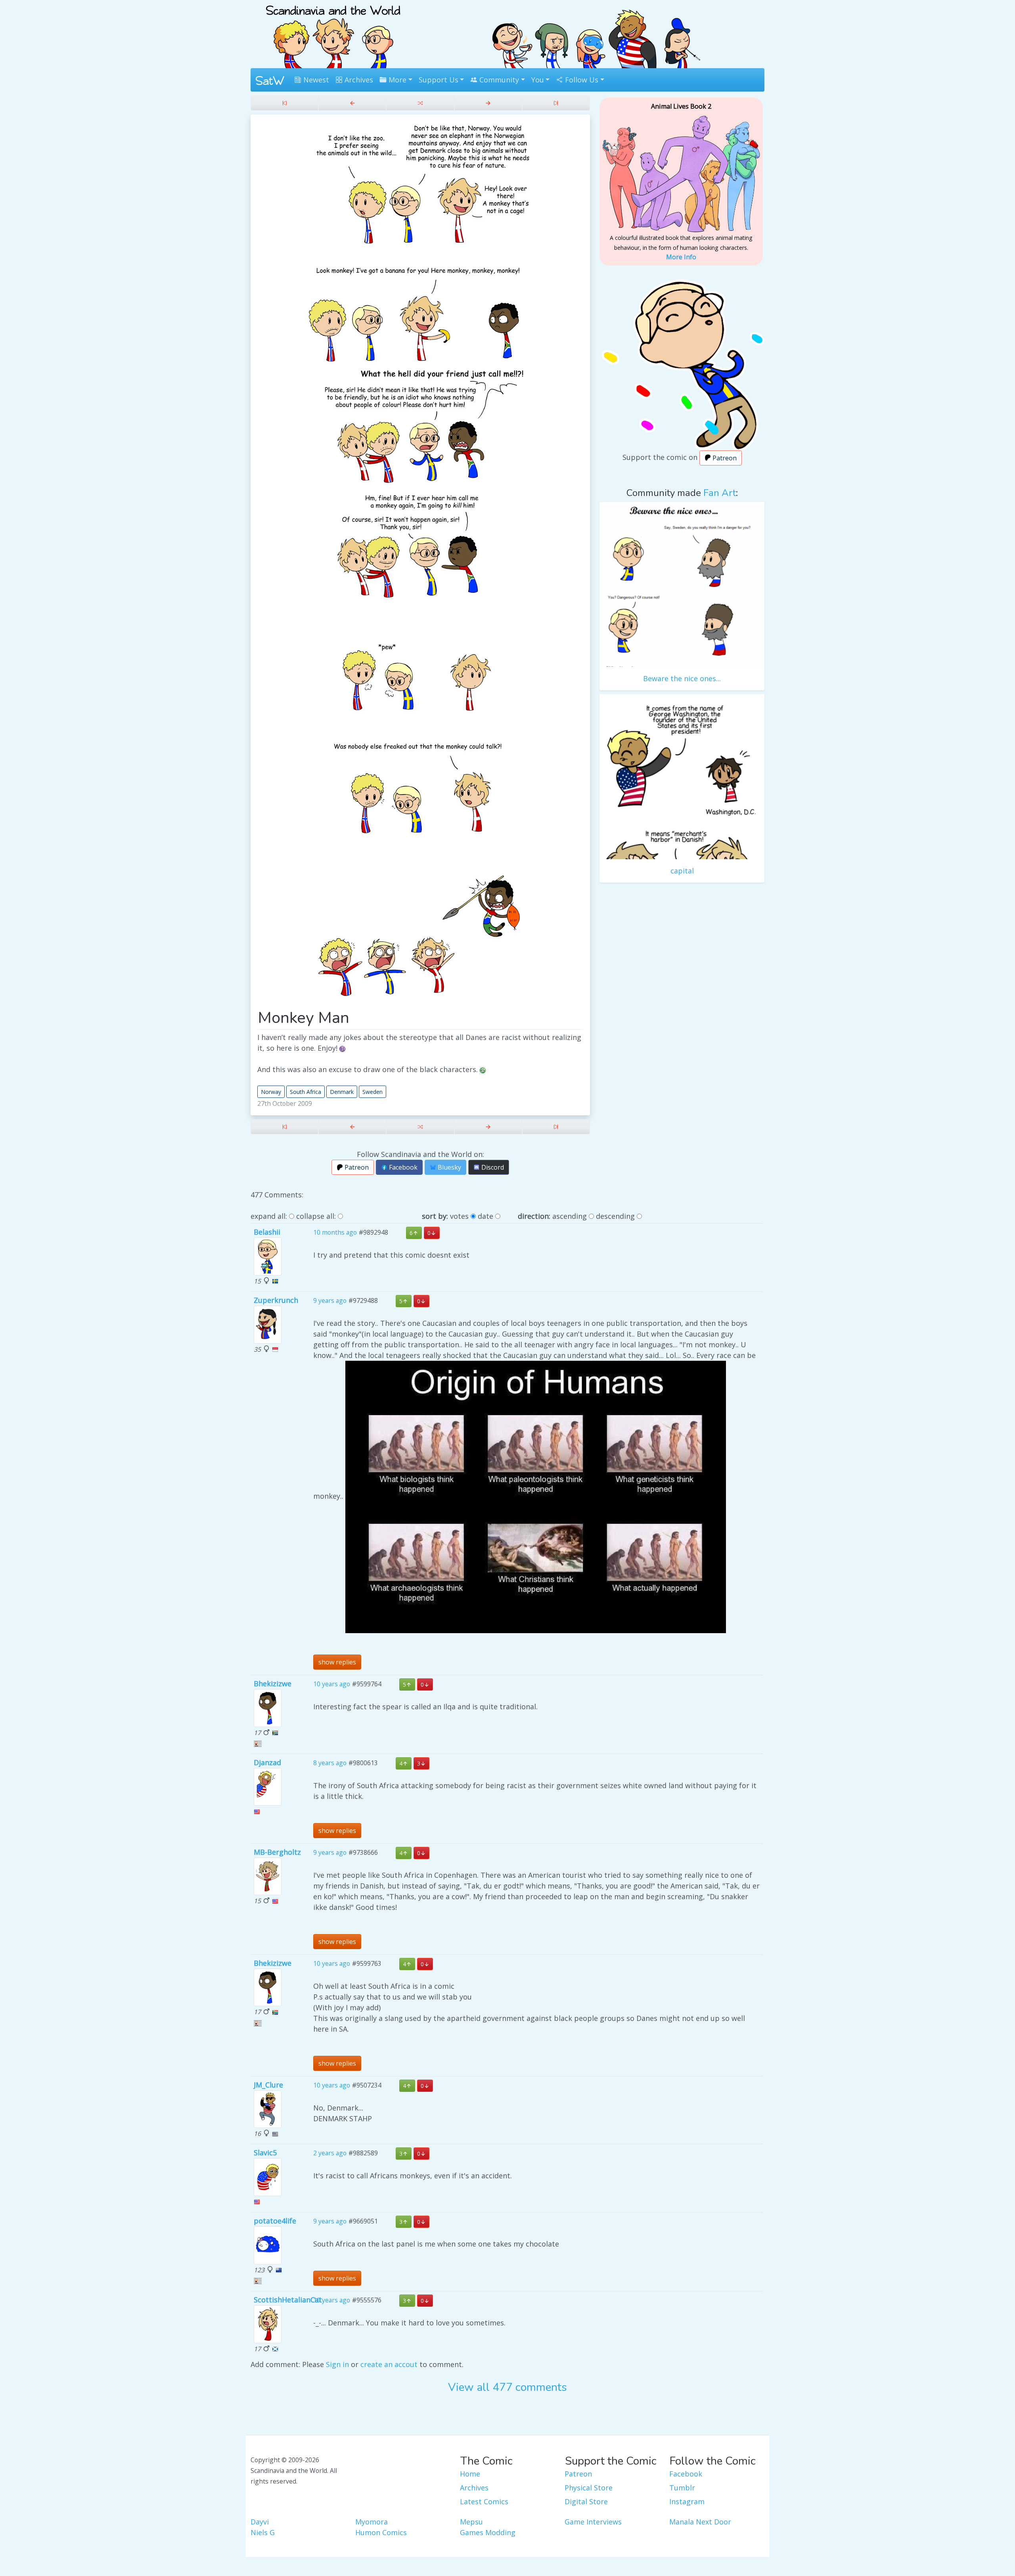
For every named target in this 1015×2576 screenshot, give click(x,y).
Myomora (372, 2522)
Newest (315, 80)
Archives (358, 80)
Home (470, 2474)
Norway (271, 1092)
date (485, 1216)
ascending (570, 1216)
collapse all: (316, 1216)
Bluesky (449, 1167)
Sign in (337, 2364)
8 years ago (330, 1763)
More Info (681, 257)
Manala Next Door (700, 2522)
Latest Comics (484, 2501)
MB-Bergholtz (277, 1852)
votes (459, 1216)
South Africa (305, 1092)
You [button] (538, 80)
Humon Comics (381, 2532)
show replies (337, 1662)
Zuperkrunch (276, 1300)
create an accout (389, 2364)
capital (682, 871)
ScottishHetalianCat (288, 2300)
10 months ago (335, 1233)
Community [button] (498, 80)
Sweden (372, 1092)
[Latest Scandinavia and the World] (556, 103)
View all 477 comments (507, 2387)
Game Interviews (593, 2522)
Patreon (356, 1167)
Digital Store (586, 2501)
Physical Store (589, 2488)
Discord (492, 1167)
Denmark (342, 1092)
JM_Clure (268, 2085)
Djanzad (267, 1762)
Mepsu (471, 2522)
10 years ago (332, 1684)
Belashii (267, 1232)
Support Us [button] (439, 80)
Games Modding (488, 2532)
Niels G (263, 2532)
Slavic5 (265, 2153)
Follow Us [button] (581, 80)
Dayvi (260, 2522)
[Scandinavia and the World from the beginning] (284, 103)
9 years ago (330, 1300)
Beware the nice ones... (682, 678)
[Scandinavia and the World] (333, 33)
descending (615, 1216)
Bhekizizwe (273, 1683)
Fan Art (720, 493)
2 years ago (330, 2153)
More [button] (396, 80)
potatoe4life (275, 2221)
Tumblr (682, 2488)
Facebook (402, 1167)
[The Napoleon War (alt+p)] (352, 103)
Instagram (687, 2501)
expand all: (269, 1216)
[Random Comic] (420, 103)
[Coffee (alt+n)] (488, 103)
